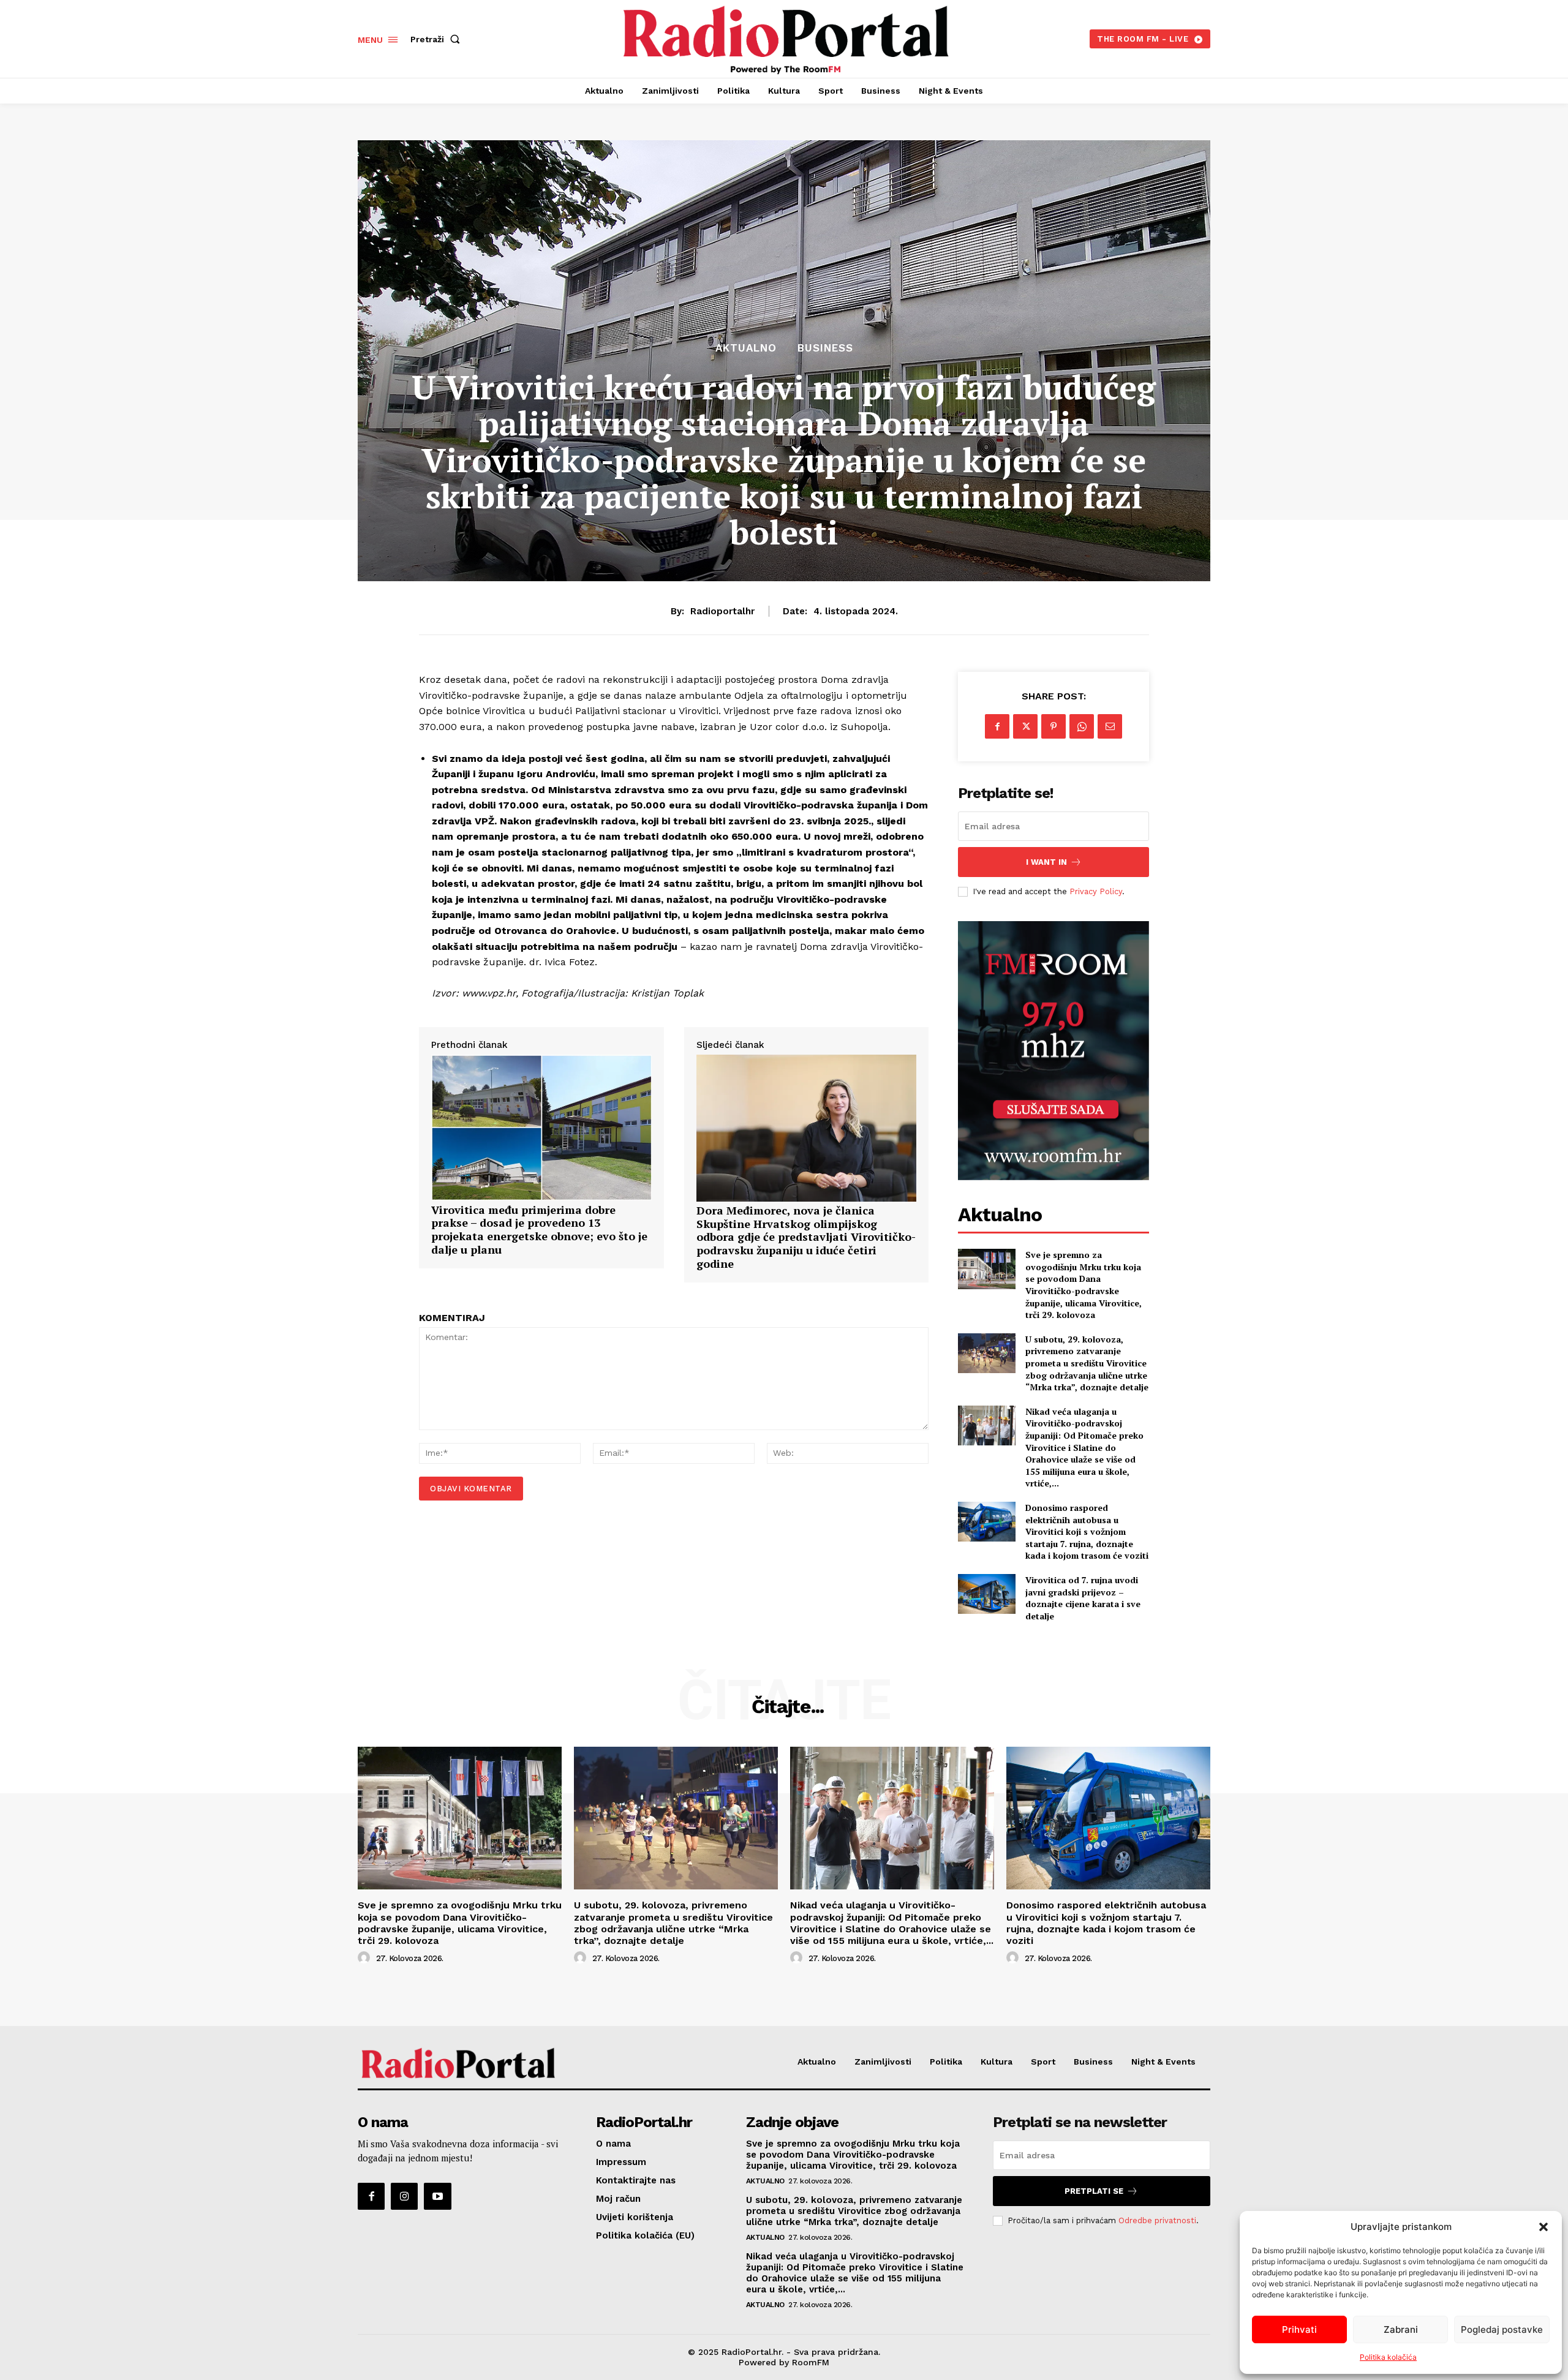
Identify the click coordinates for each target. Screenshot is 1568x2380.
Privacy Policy (1096, 891)
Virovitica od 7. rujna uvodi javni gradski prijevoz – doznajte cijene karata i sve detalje (1083, 1598)
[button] (1543, 2227)
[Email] (1110, 726)
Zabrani (1401, 2329)
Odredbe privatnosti (1157, 2220)
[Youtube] (437, 2196)
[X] (1025, 726)
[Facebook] (997, 726)
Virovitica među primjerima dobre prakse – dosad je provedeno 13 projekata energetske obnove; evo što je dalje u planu (539, 1230)
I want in (1046, 862)
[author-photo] (366, 1958)
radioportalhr (722, 611)
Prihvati (1299, 2329)
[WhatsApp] (1082, 726)
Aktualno (746, 348)
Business (825, 348)
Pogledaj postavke (1502, 2329)
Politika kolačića (1388, 2357)
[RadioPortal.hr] (786, 37)
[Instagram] (404, 2196)
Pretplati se (1094, 2191)
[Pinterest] (1053, 726)
